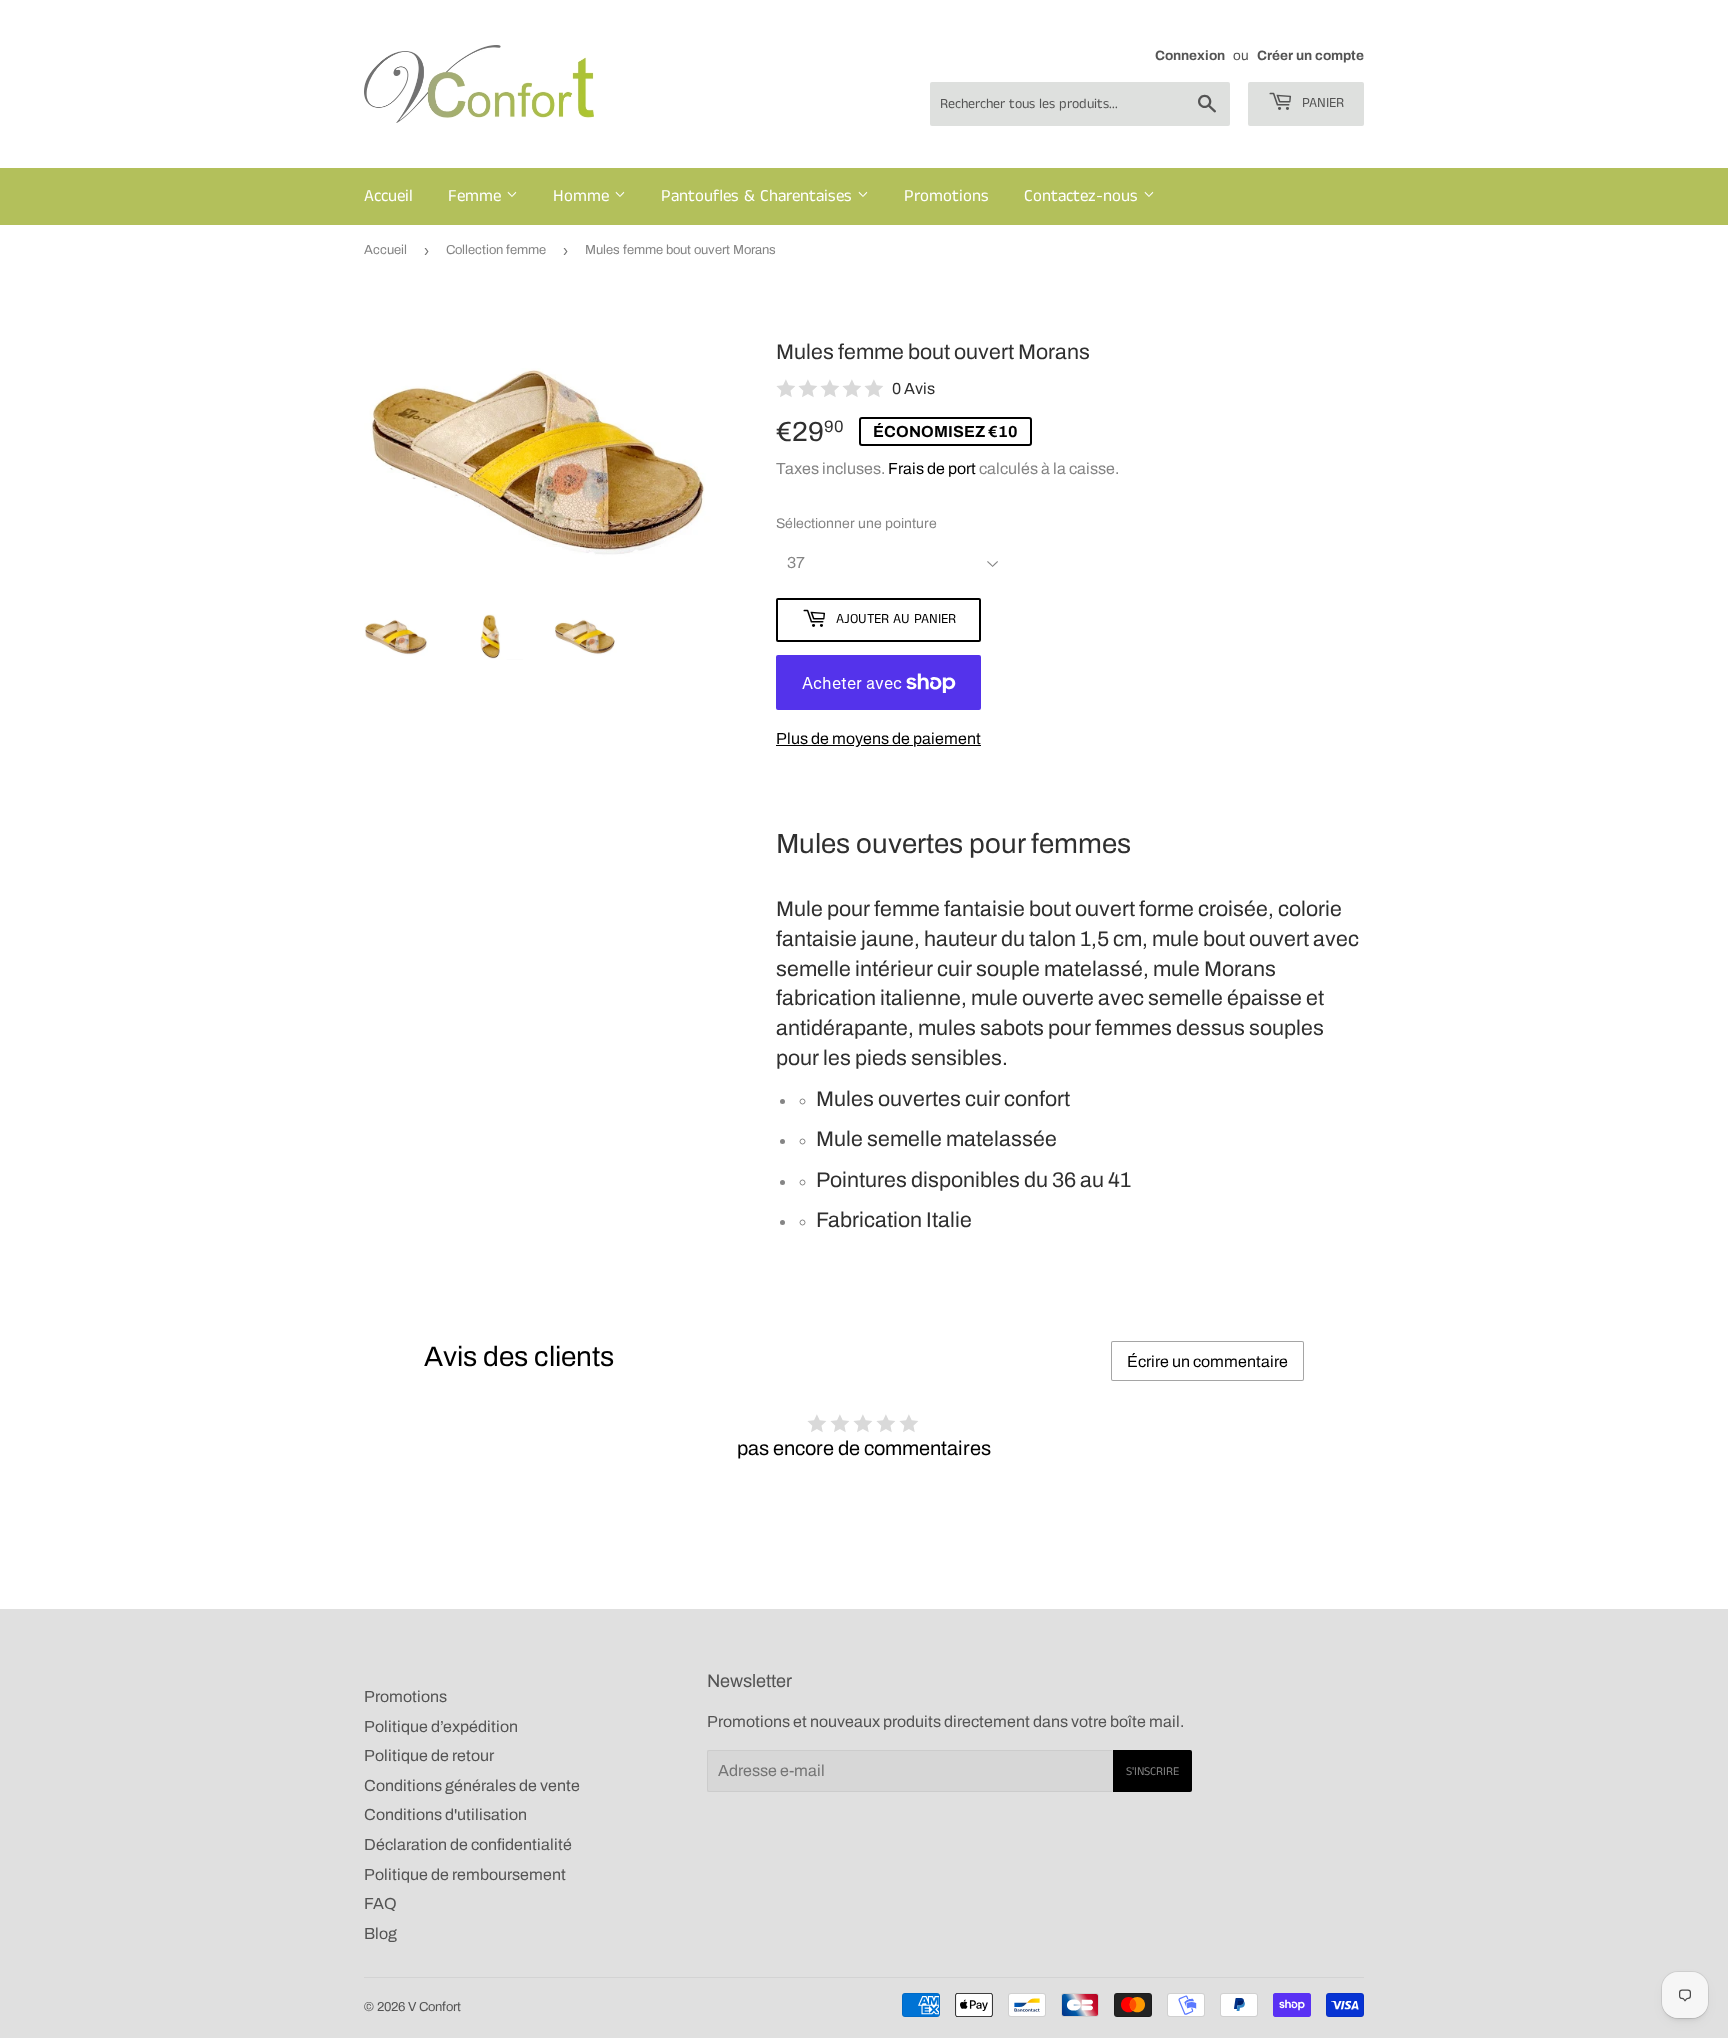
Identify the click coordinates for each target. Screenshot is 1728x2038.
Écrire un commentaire (1207, 1361)
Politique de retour (429, 1755)
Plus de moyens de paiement (878, 738)
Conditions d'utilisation (445, 1814)
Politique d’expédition (441, 1726)
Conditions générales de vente (472, 1785)
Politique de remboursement (465, 1874)
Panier (1321, 103)
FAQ (380, 1903)
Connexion (1190, 55)
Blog (380, 1933)
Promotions (946, 196)
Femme (477, 196)
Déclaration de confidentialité (468, 1844)
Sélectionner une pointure (856, 523)
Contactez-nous (1083, 196)
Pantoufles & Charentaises (759, 196)
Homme (583, 196)
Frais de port (932, 468)
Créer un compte (1310, 55)
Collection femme (496, 250)
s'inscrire (1152, 1771)
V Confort (434, 2007)
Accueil (388, 196)
